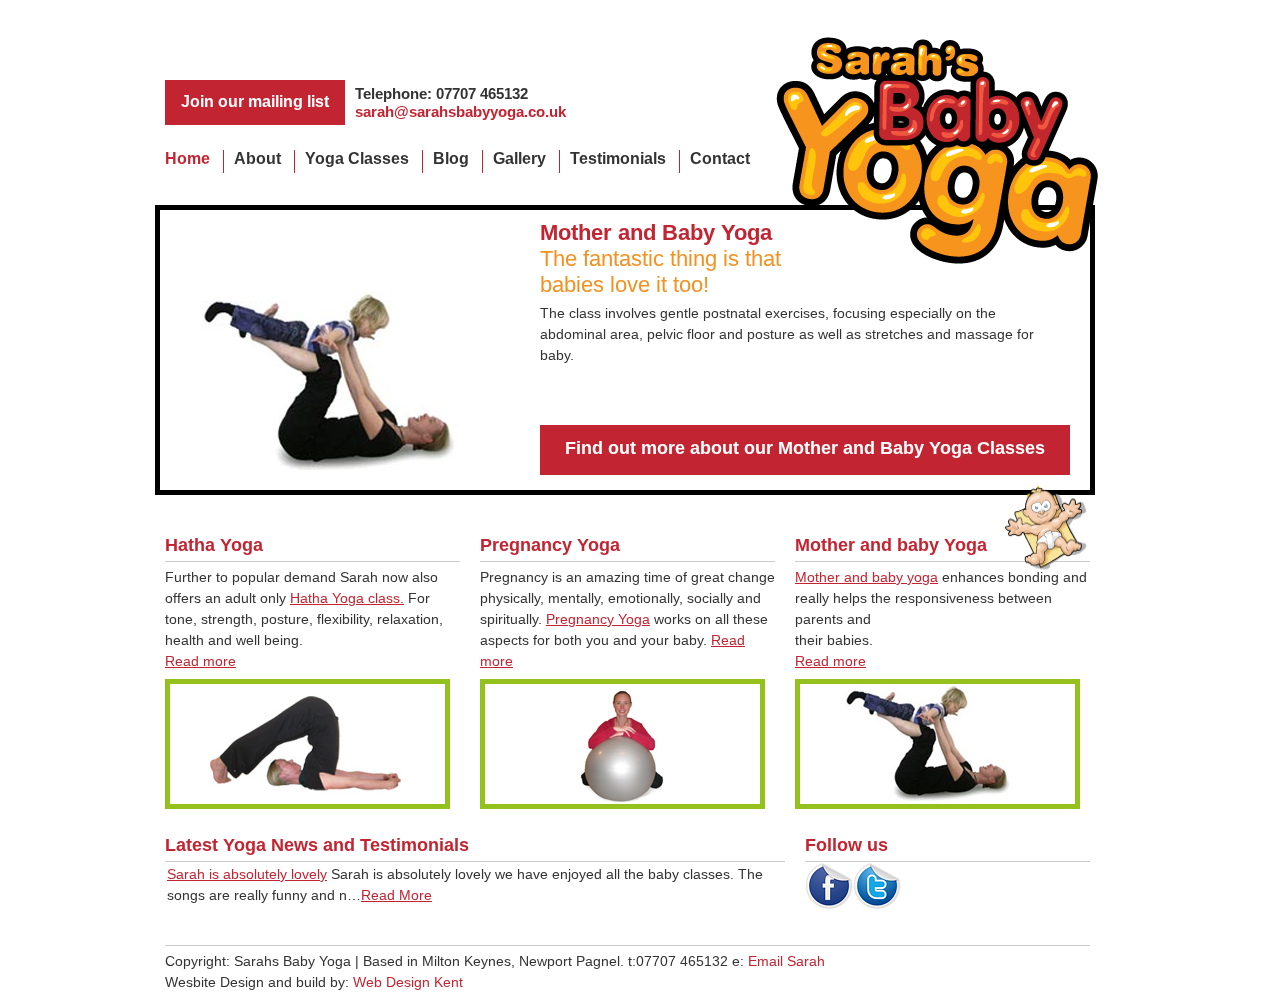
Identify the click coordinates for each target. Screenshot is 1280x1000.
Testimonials (618, 158)
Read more (200, 661)
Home (187, 158)
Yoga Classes (357, 158)
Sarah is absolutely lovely (247, 874)
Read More (396, 895)
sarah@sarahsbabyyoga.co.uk (460, 111)
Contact (720, 158)
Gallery (519, 158)
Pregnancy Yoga (598, 619)
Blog (451, 158)
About (257, 158)
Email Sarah (786, 961)
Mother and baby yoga (866, 577)
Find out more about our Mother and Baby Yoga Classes (805, 448)
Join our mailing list (255, 101)
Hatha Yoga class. (347, 598)
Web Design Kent (408, 982)
